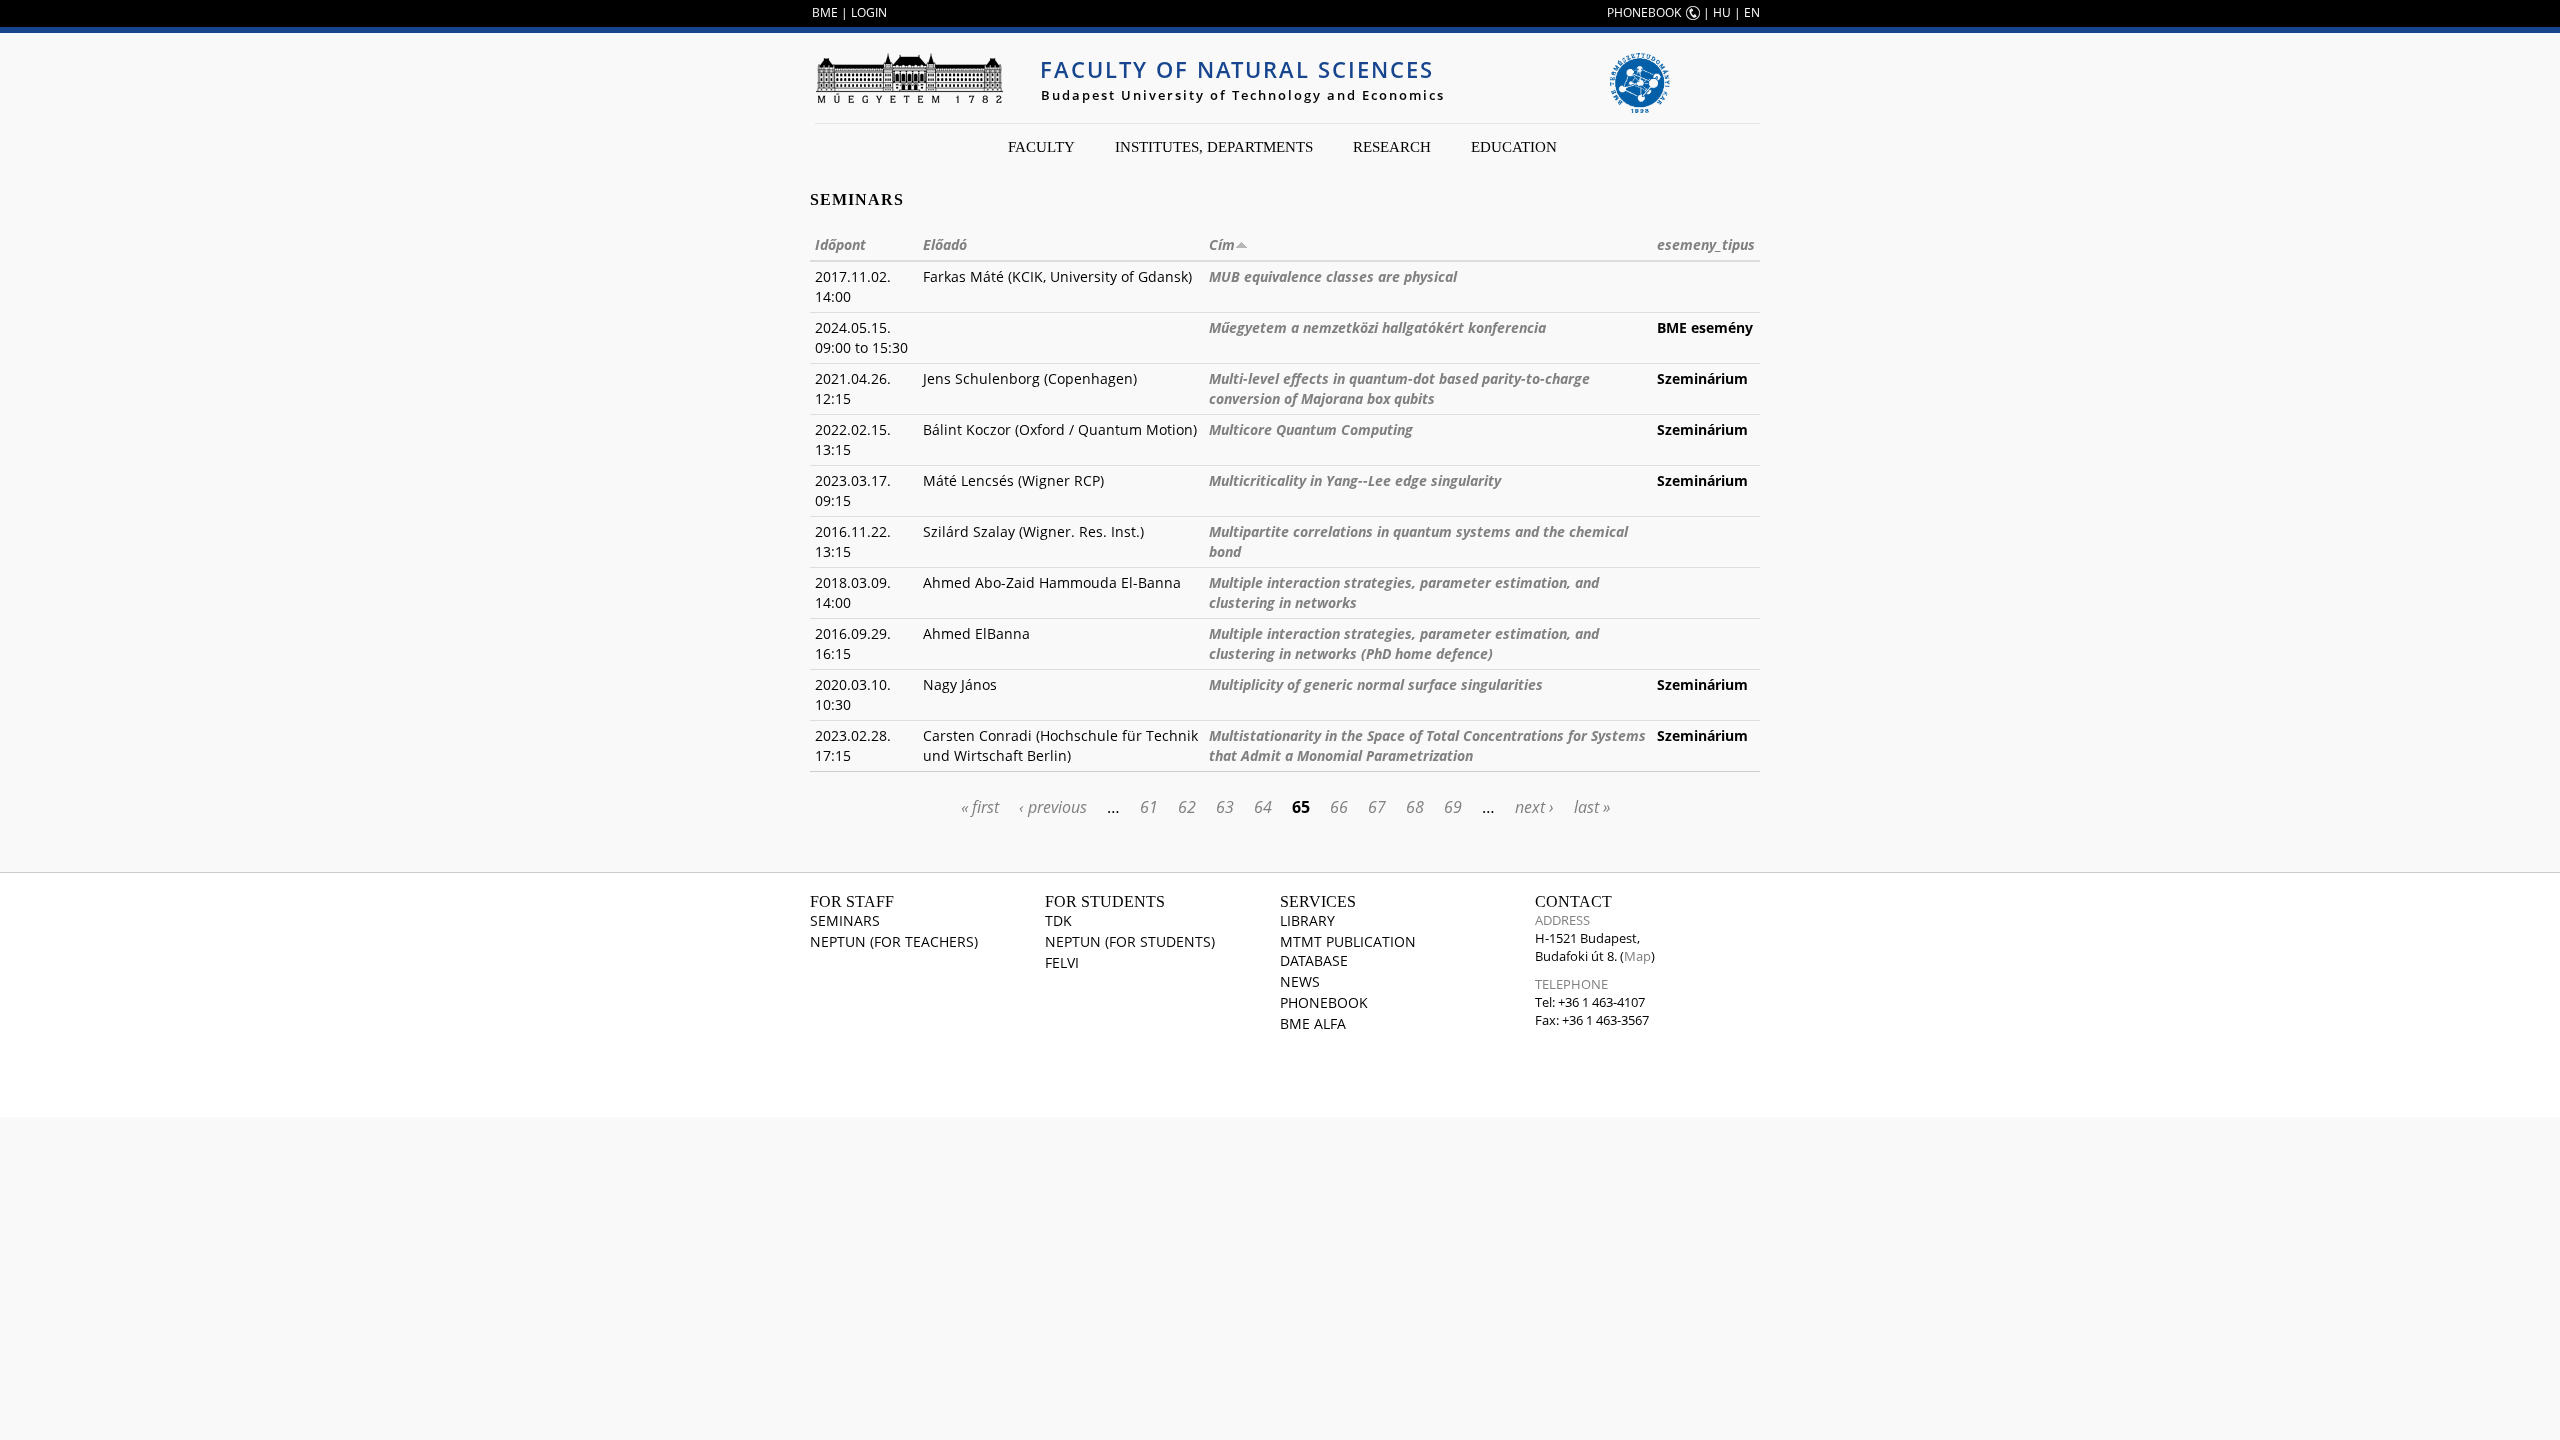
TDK (1058, 920)
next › (1534, 807)
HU (1722, 12)
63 (1225, 807)
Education (1514, 147)
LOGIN (869, 12)
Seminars (845, 920)
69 (1453, 807)
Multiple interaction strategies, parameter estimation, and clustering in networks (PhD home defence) (1404, 643)
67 (1377, 807)
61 (1149, 807)
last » (1592, 807)
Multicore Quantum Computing (1311, 429)
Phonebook (1324, 1002)
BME (825, 12)
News (1300, 981)
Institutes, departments (1214, 147)
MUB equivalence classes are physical (1333, 276)
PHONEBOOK (1644, 12)
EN (1752, 12)
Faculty (1041, 147)
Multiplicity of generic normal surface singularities (1376, 684)
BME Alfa (1313, 1023)
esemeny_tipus (1706, 244)
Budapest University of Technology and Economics (1243, 95)
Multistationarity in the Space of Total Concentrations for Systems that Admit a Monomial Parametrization (1427, 745)
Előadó (945, 244)
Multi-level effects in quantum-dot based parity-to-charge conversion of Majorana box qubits (1399, 388)
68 (1415, 807)
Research (1392, 147)
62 (1187, 807)
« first (980, 807)
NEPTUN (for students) (1130, 941)
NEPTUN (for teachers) (894, 941)
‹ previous (1053, 807)
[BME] (909, 78)
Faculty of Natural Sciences (1237, 69)
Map (1637, 956)
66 (1339, 807)
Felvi (1062, 962)
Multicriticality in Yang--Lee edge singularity (1355, 480)
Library (1307, 920)
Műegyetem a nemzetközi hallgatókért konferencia (1377, 327)
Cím (1222, 244)
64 (1263, 807)
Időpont (840, 244)
